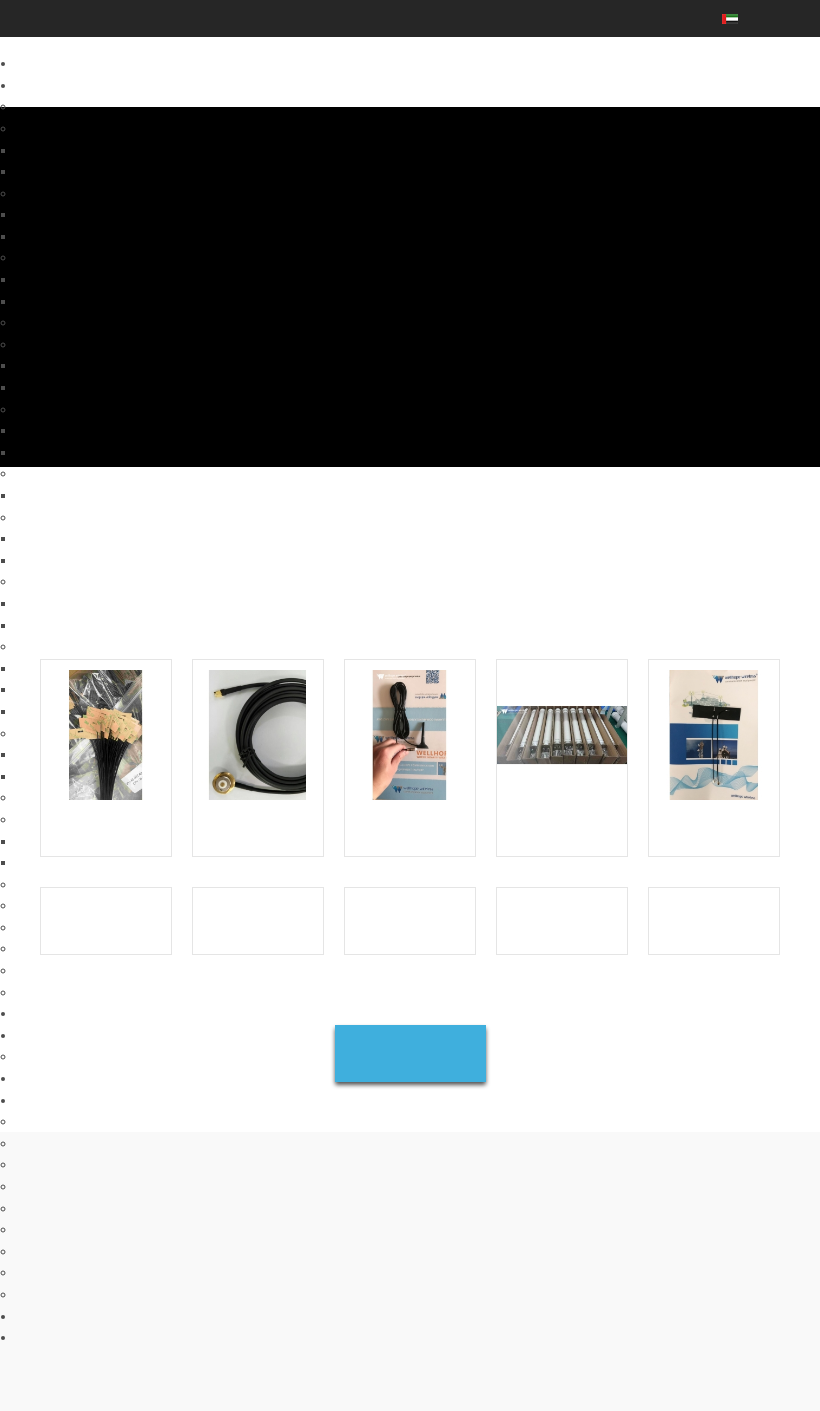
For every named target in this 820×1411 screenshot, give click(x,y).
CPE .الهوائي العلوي (65, 884)
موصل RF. (41, 948)
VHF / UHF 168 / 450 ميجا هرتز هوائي (112, 797)
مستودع (34, 1186)
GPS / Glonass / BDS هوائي (87, 819)
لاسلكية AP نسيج (58, 970)
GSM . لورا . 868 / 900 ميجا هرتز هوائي (113, 646)
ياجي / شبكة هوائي (60, 668)
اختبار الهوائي (48, 1208)
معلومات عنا (45, 1035)
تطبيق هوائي (46, 1164)
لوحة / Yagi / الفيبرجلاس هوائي (91, 214)
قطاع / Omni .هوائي (64, 387)
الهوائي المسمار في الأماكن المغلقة (103, 430)
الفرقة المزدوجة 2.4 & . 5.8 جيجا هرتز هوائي (125, 344)
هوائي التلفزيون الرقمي (73, 905)
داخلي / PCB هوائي (62, 776)
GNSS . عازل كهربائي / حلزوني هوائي (109, 862)
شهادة (30, 1143)
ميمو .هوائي (43, 257)
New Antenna (51, 1013)
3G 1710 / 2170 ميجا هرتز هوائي (98, 581)
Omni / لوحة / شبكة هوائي (79, 452)
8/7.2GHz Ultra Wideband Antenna (108, 106)
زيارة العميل (45, 1251)
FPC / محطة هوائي (62, 560)
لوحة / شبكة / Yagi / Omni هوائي (95, 538)
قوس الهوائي (47, 992)
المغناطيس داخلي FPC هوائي (88, 711)
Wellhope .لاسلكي (63, 1337)
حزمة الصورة (47, 1272)
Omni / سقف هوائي (63, 279)
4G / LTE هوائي (53, 193)
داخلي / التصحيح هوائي (70, 365)
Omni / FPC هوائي (61, 150)
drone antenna (55, 495)
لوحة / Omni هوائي (61, 754)
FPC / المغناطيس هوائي (75, 625)
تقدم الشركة (46, 1100)
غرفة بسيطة (46, 1229)
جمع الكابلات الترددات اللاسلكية (92, 927)
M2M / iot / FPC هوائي (71, 236)
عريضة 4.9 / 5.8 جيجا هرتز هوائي (96, 409)
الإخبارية (35, 1078)
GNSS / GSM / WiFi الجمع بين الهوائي (110, 841)
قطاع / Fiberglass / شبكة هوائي (95, 301)
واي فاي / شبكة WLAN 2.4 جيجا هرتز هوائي (123, 517)
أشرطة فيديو (47, 1316)
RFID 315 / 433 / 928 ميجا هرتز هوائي (112, 733)
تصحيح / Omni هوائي (66, 689)
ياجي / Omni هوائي (61, 603)
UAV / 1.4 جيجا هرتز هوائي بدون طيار (108, 473)
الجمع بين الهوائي (57, 322)
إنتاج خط (36, 1121)
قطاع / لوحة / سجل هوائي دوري (92, 171)
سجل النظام (46, 1056)
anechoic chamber (65, 1294)
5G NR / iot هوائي (60, 128)
